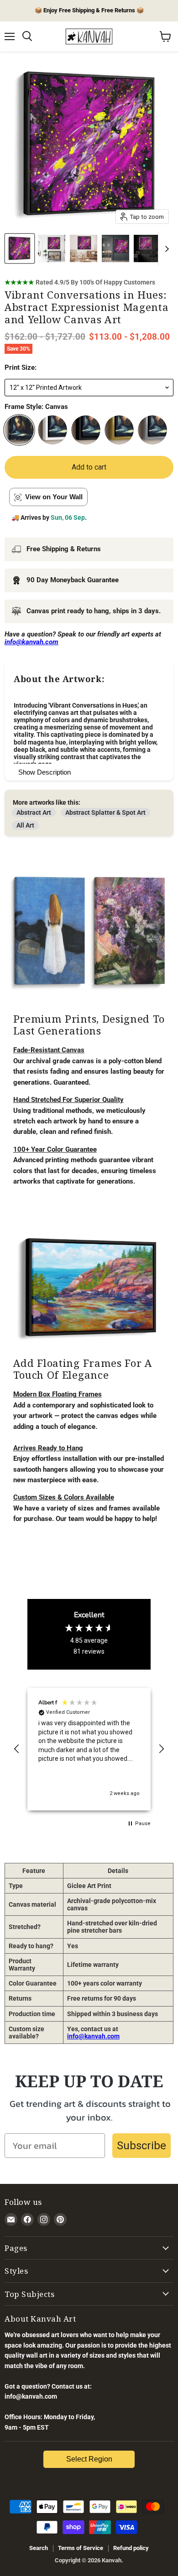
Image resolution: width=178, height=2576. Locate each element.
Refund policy (131, 2548)
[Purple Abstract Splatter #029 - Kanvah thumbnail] (52, 248)
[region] (89, 1749)
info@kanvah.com (93, 2036)
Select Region (89, 2459)
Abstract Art (34, 812)
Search (39, 2548)
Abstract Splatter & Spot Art (105, 812)
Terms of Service (81, 2548)
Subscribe (141, 2146)
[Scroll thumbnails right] (165, 249)
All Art (25, 825)
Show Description (44, 772)
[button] (17, 1749)
